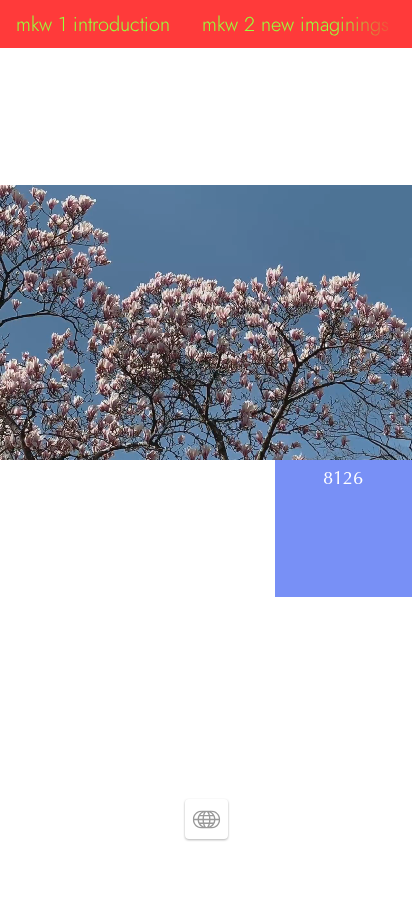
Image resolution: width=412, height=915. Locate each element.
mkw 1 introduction (93, 24)
